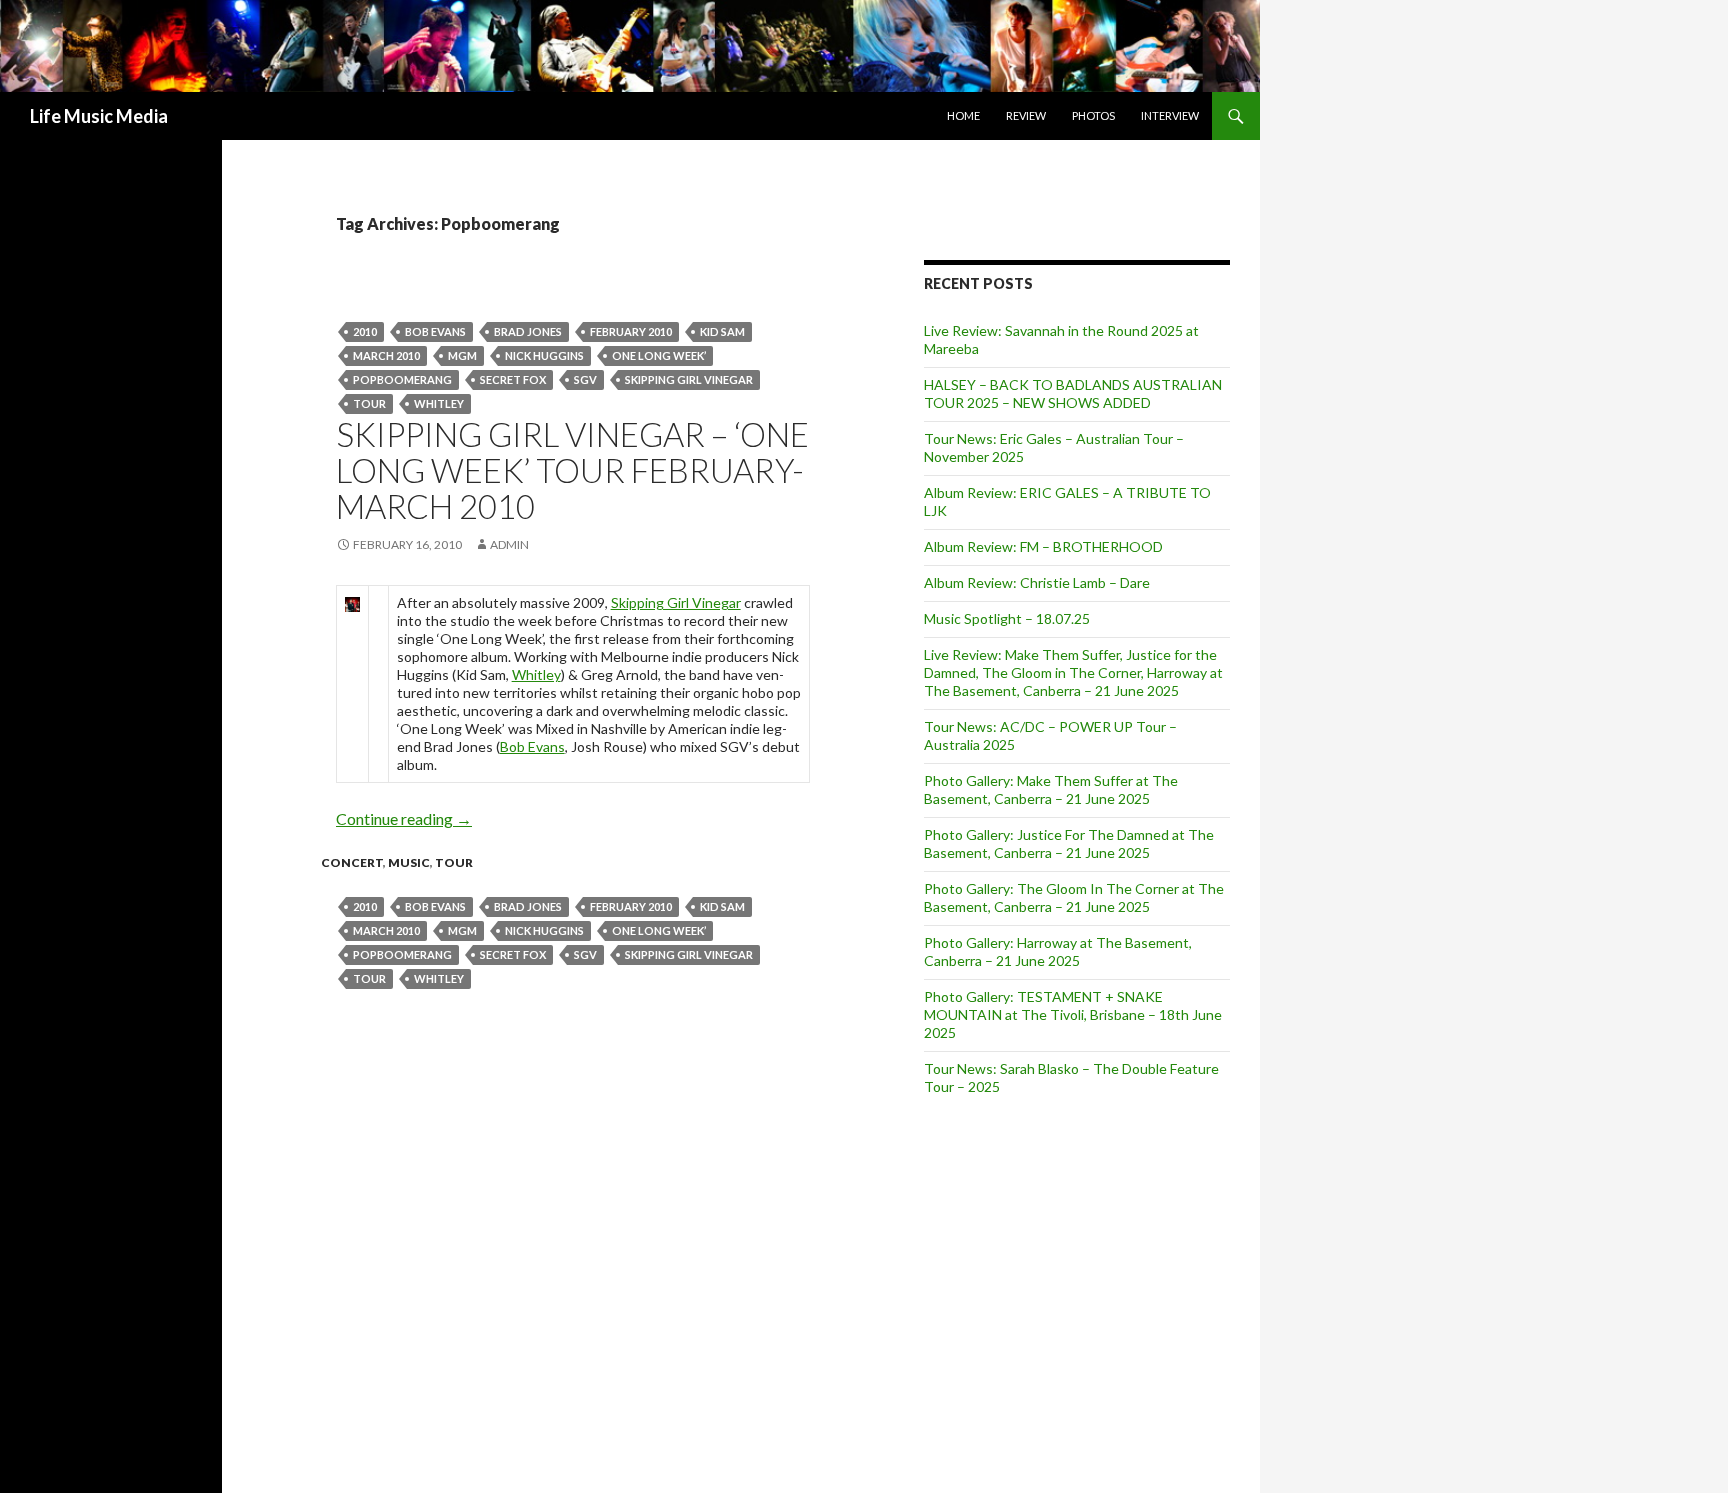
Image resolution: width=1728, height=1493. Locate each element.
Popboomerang (402, 379)
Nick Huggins (544, 355)
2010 (365, 331)
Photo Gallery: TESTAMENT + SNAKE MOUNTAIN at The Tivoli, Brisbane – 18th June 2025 (1073, 1014)
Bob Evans (435, 331)
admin (509, 544)
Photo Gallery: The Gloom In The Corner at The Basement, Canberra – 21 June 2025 (1074, 897)
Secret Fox (513, 379)
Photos (1093, 115)
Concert (352, 862)
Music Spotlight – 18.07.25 (1007, 618)
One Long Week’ (659, 355)
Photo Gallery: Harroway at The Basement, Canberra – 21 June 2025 (1058, 951)
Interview (1170, 115)
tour (369, 403)
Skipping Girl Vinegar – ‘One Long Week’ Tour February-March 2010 (572, 470)
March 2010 (386, 355)
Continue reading (404, 818)
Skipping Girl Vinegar (689, 379)
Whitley (439, 403)
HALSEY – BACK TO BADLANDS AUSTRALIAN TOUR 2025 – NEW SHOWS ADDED (1073, 393)
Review (1026, 115)
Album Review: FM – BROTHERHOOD (1043, 546)
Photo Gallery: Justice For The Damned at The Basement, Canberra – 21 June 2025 (1069, 843)
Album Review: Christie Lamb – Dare (1037, 582)
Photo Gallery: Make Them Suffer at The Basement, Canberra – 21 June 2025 (1051, 789)
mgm (462, 355)
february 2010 (631, 331)
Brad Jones (528, 331)
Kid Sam (722, 331)
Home (963, 115)
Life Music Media (99, 116)
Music (409, 862)
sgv (585, 379)
